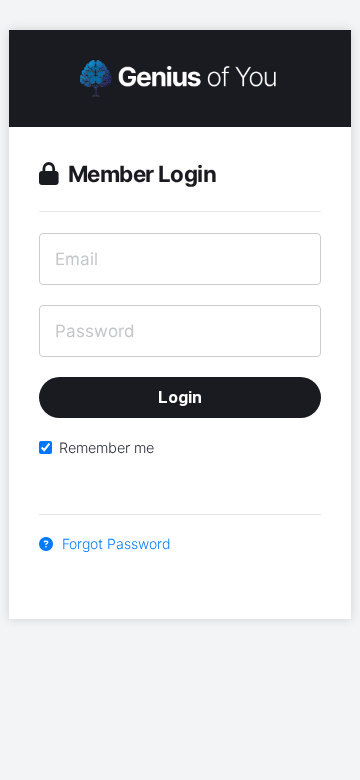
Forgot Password (114, 543)
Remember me (106, 447)
